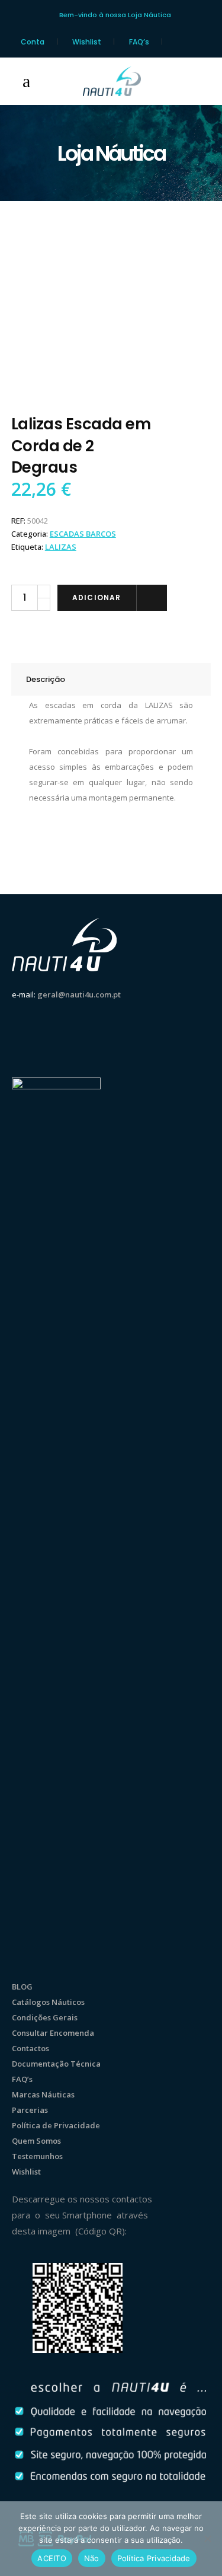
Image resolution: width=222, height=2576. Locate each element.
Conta (33, 42)
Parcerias (30, 2110)
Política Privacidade (154, 2558)
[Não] (207, 2539)
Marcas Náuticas (43, 2094)
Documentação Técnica (56, 2064)
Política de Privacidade (56, 2125)
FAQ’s (139, 42)
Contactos (30, 2048)
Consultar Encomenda (53, 2033)
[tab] (111, 679)
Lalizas (61, 547)
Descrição (46, 679)
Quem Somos (36, 2141)
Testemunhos (37, 2156)
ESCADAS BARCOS (83, 534)
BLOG (22, 1987)
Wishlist (87, 42)
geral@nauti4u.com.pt (79, 994)
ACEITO (52, 2558)
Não (92, 2558)
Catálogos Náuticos (48, 2002)
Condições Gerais (45, 2017)
